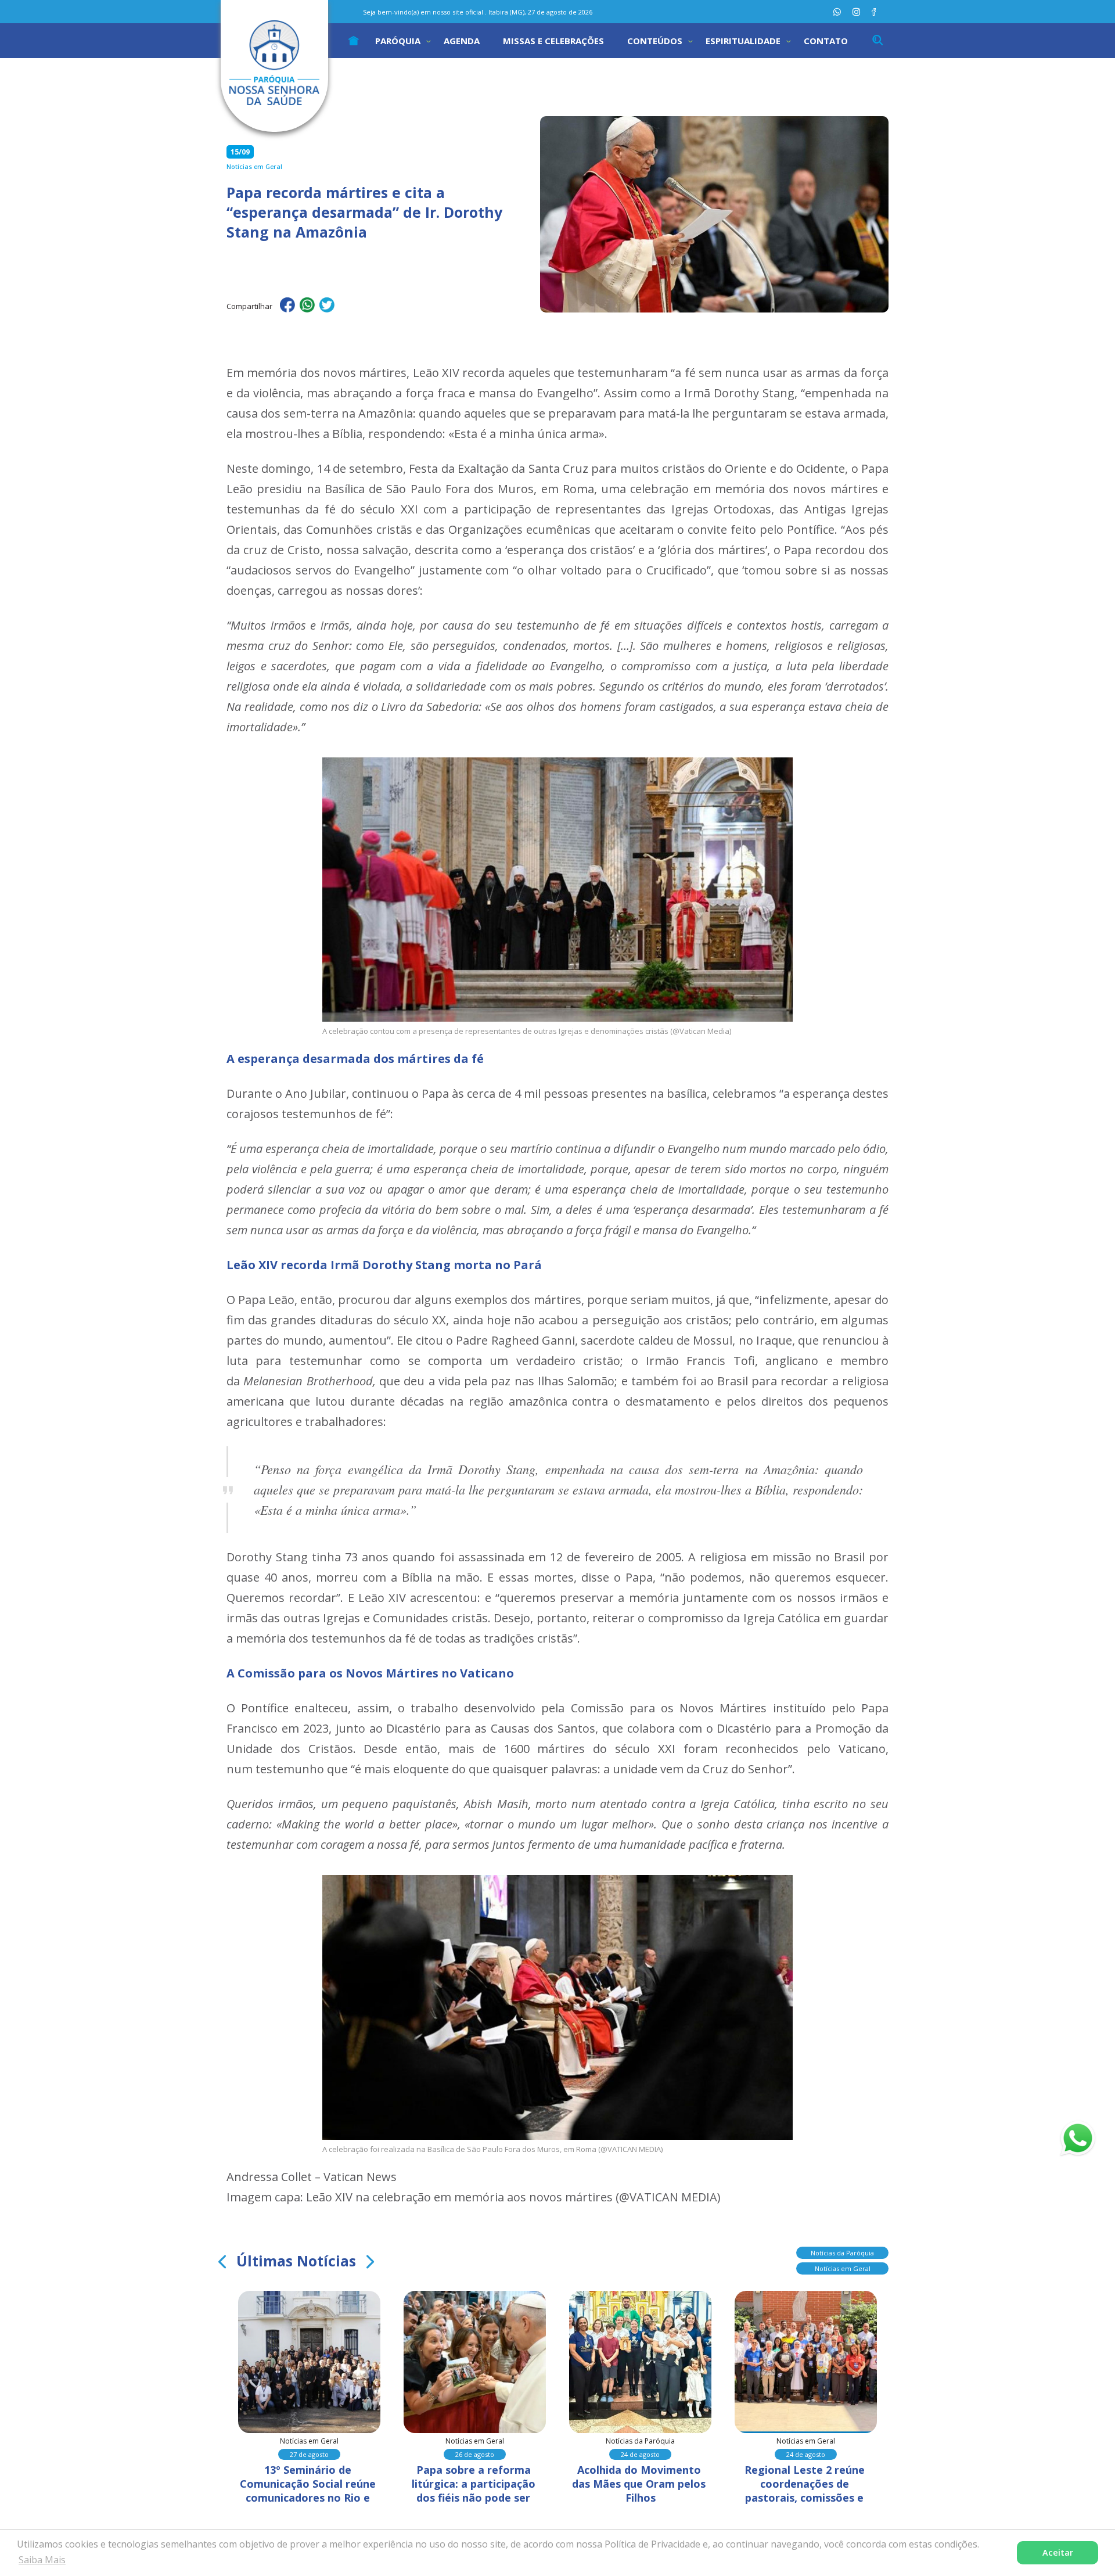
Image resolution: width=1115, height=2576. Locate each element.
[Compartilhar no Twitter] (327, 307)
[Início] (354, 41)
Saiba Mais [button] (42, 2560)
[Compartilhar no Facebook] (287, 307)
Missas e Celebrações (553, 41)
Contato (826, 41)
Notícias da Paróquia (842, 2253)
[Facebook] (874, 12)
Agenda (462, 41)
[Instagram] (856, 12)
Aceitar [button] (1058, 2552)
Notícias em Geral (843, 2268)
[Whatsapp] (837, 12)
